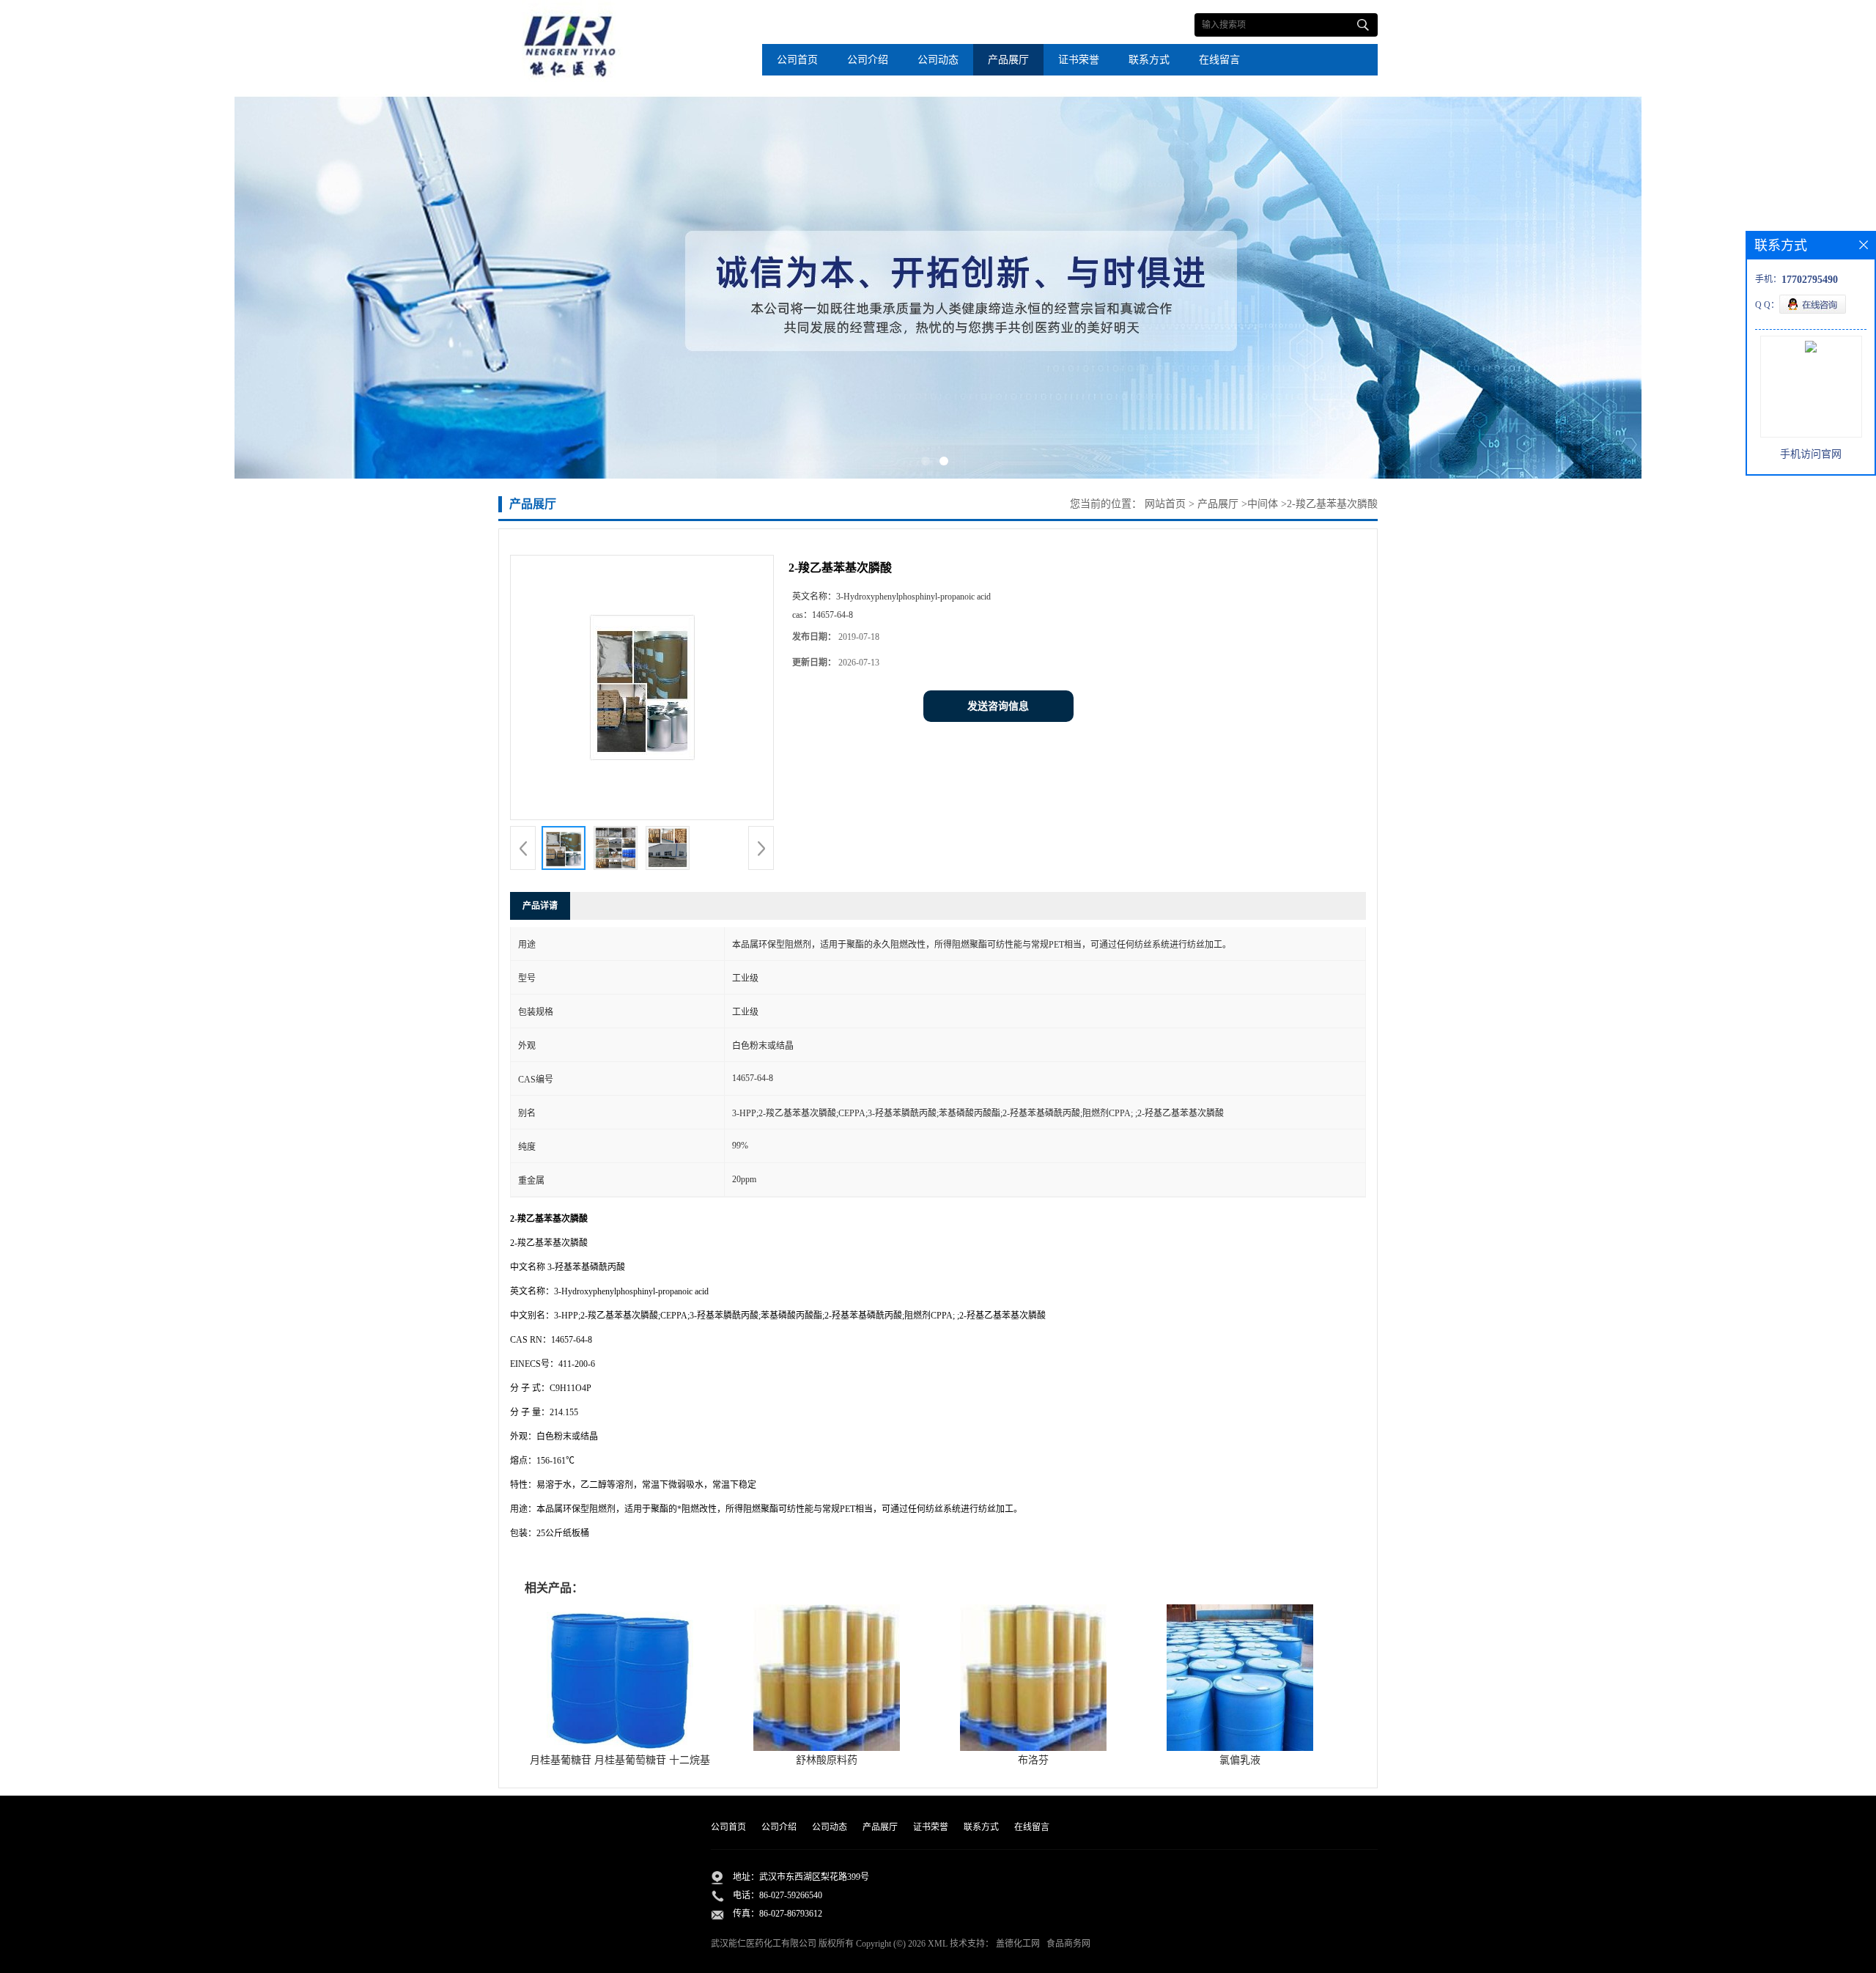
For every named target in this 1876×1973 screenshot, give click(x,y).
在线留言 (1219, 60)
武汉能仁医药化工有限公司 (764, 1944)
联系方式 (1149, 60)
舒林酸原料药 (827, 1760)
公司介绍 (868, 60)
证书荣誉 (1079, 60)
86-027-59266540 (791, 1895)
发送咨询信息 (998, 706)
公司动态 (938, 60)
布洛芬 (1033, 1760)
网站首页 (1165, 504)
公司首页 (797, 60)
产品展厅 (1008, 60)
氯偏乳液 (1240, 1760)
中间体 (1263, 504)
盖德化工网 (1018, 1944)
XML (938, 1944)
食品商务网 (1068, 1944)
